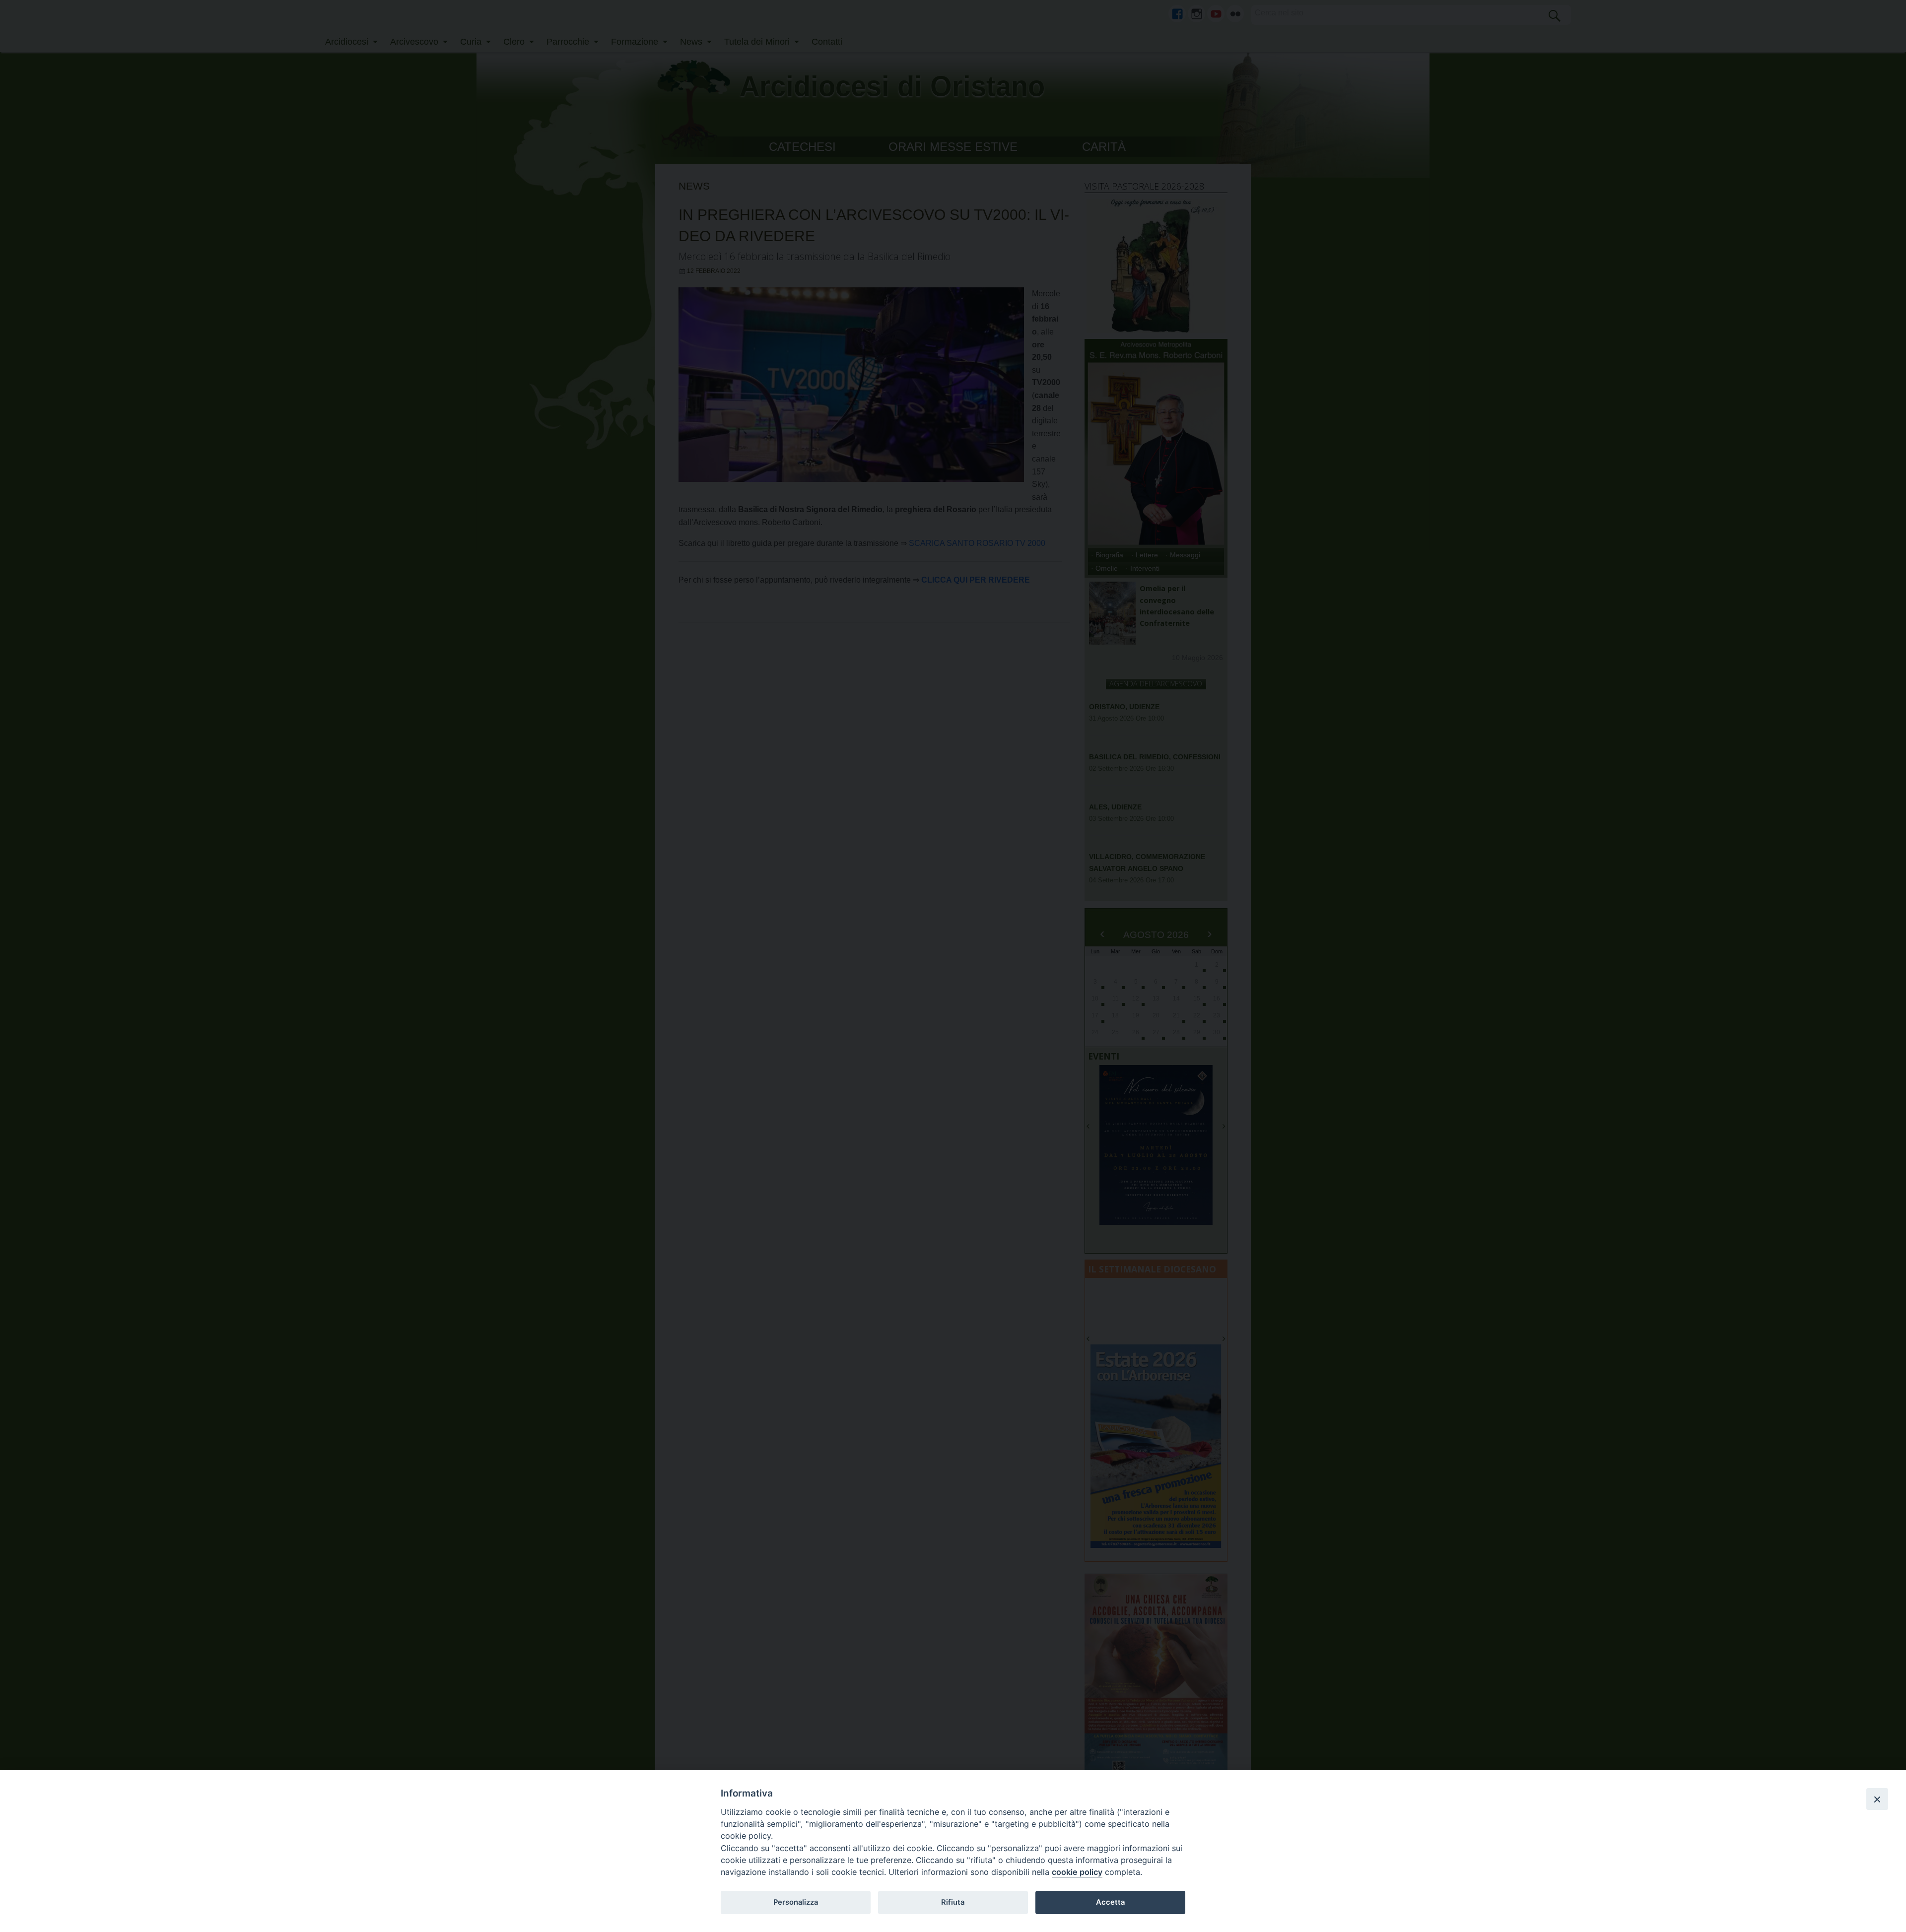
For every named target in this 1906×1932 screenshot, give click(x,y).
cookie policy (1077, 1872)
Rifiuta (953, 1902)
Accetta (1110, 1902)
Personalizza (796, 1902)
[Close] (1877, 1799)
